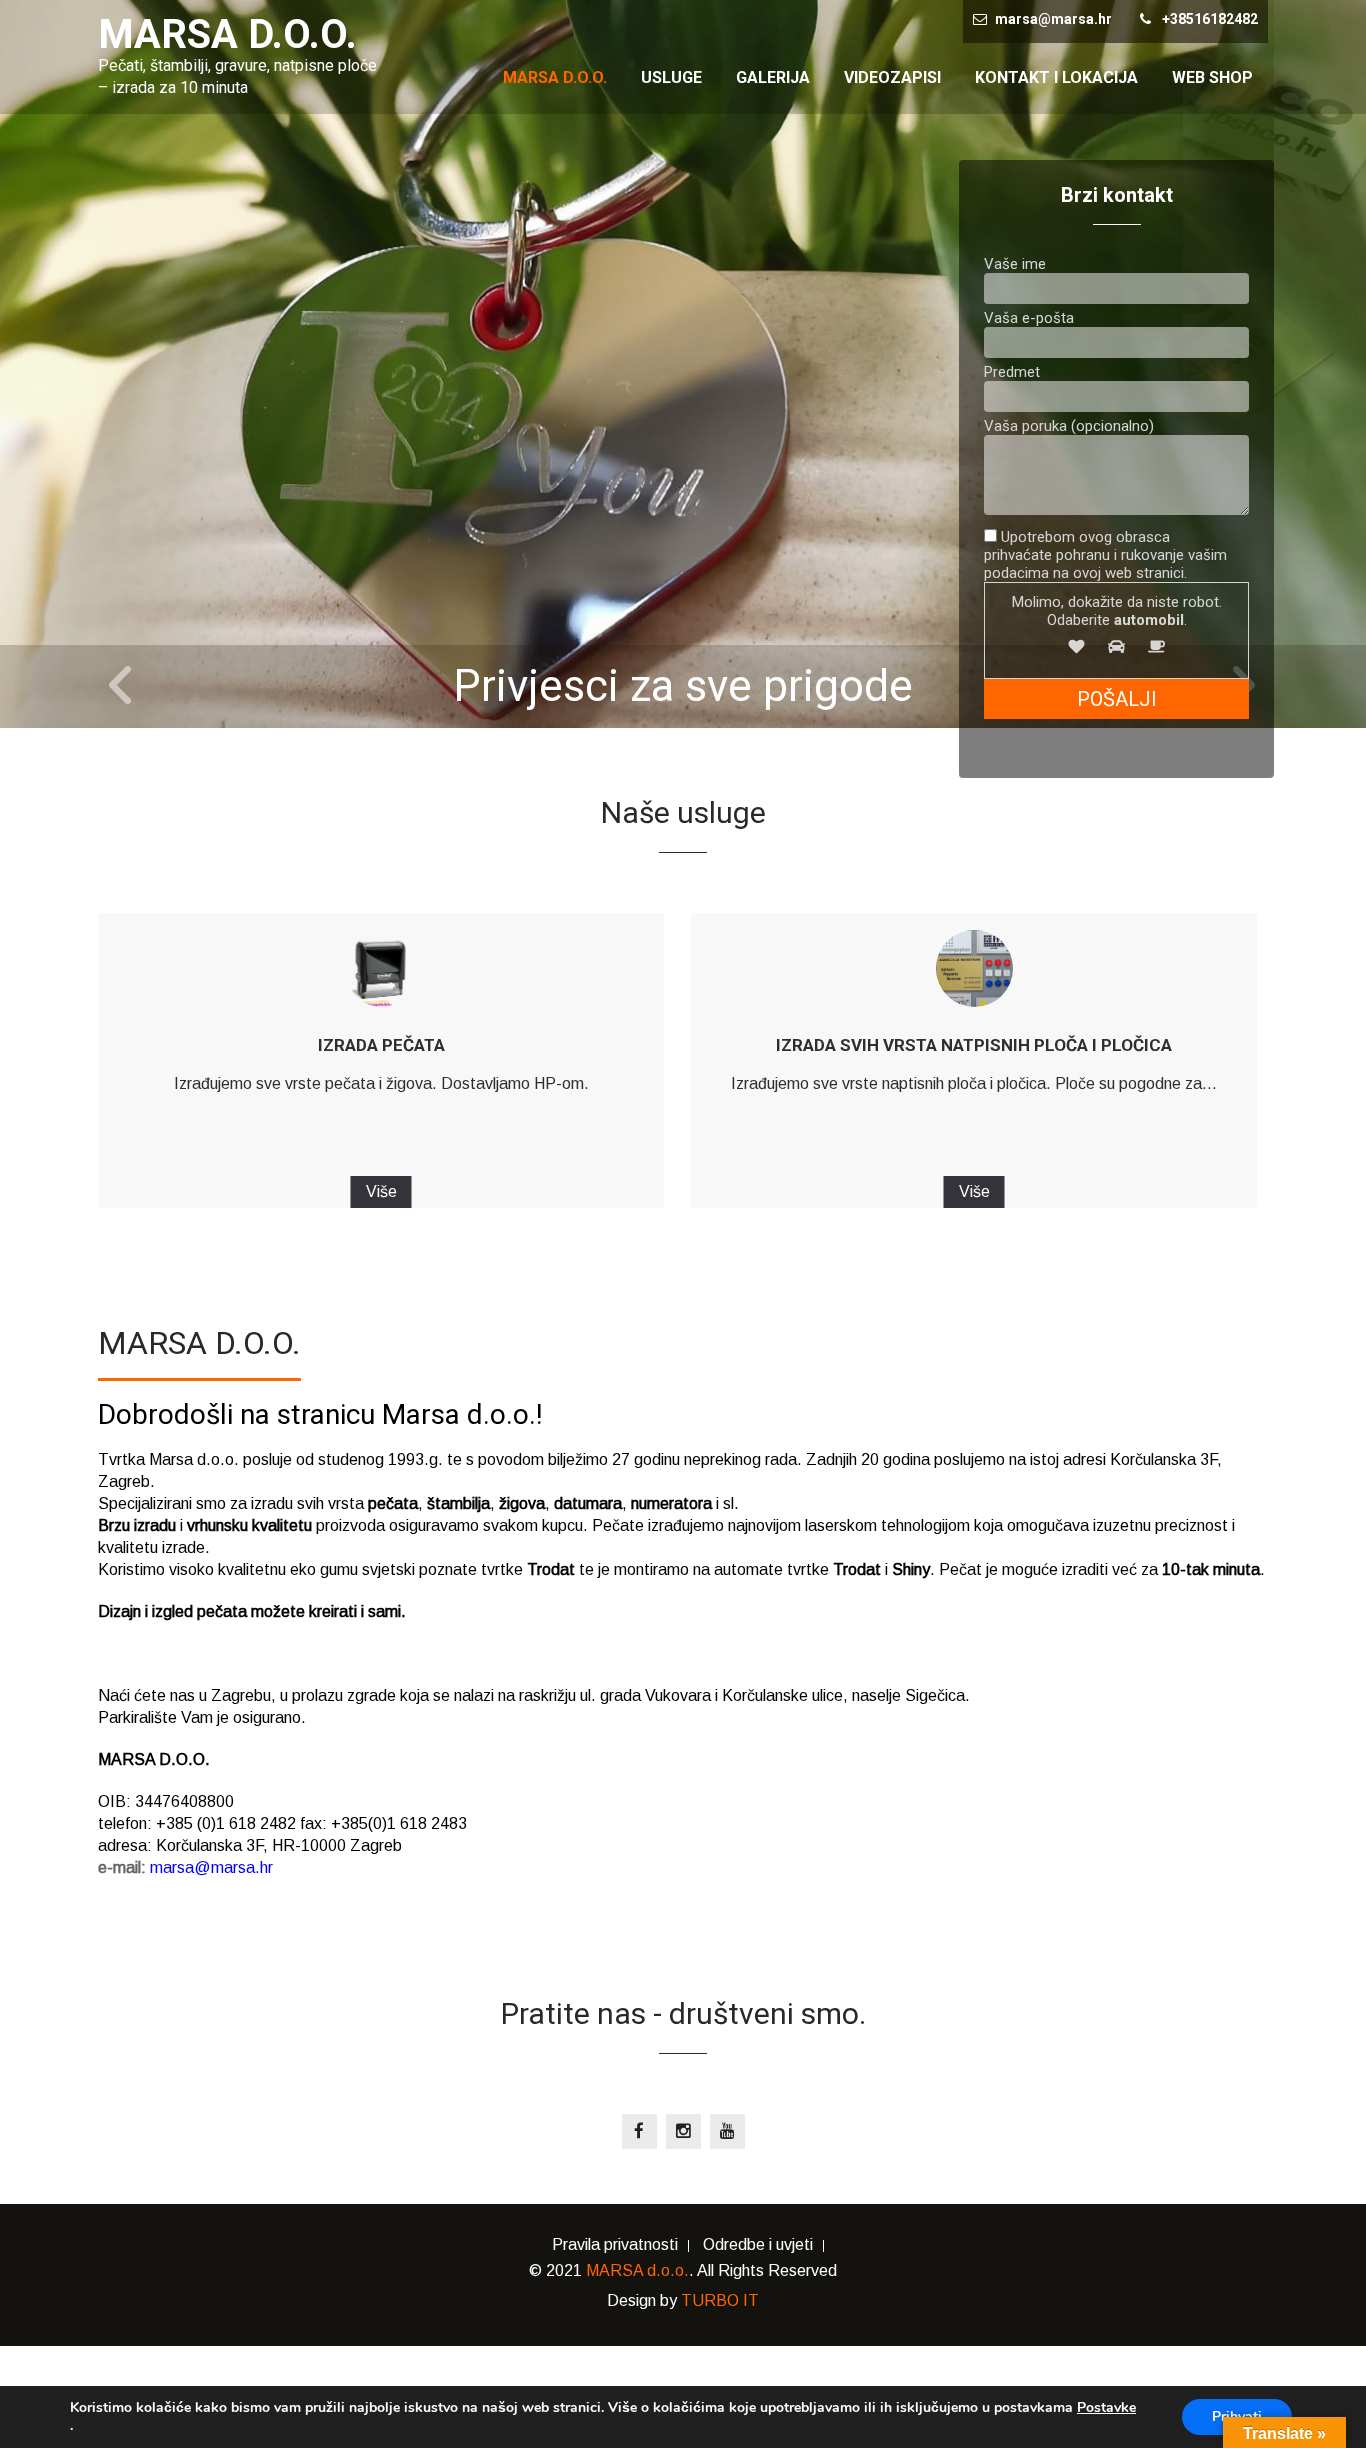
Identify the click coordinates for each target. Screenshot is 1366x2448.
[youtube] (727, 2131)
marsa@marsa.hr (1053, 19)
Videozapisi (892, 77)
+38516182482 (1210, 19)
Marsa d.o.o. (555, 77)
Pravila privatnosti (615, 2246)
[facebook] (639, 2131)
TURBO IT (720, 2300)
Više (381, 1191)
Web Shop (1212, 77)
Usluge (671, 77)
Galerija (773, 77)
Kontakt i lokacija (1056, 77)
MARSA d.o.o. (637, 2270)
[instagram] (683, 2131)
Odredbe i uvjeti (758, 2246)
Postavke (1106, 2408)
